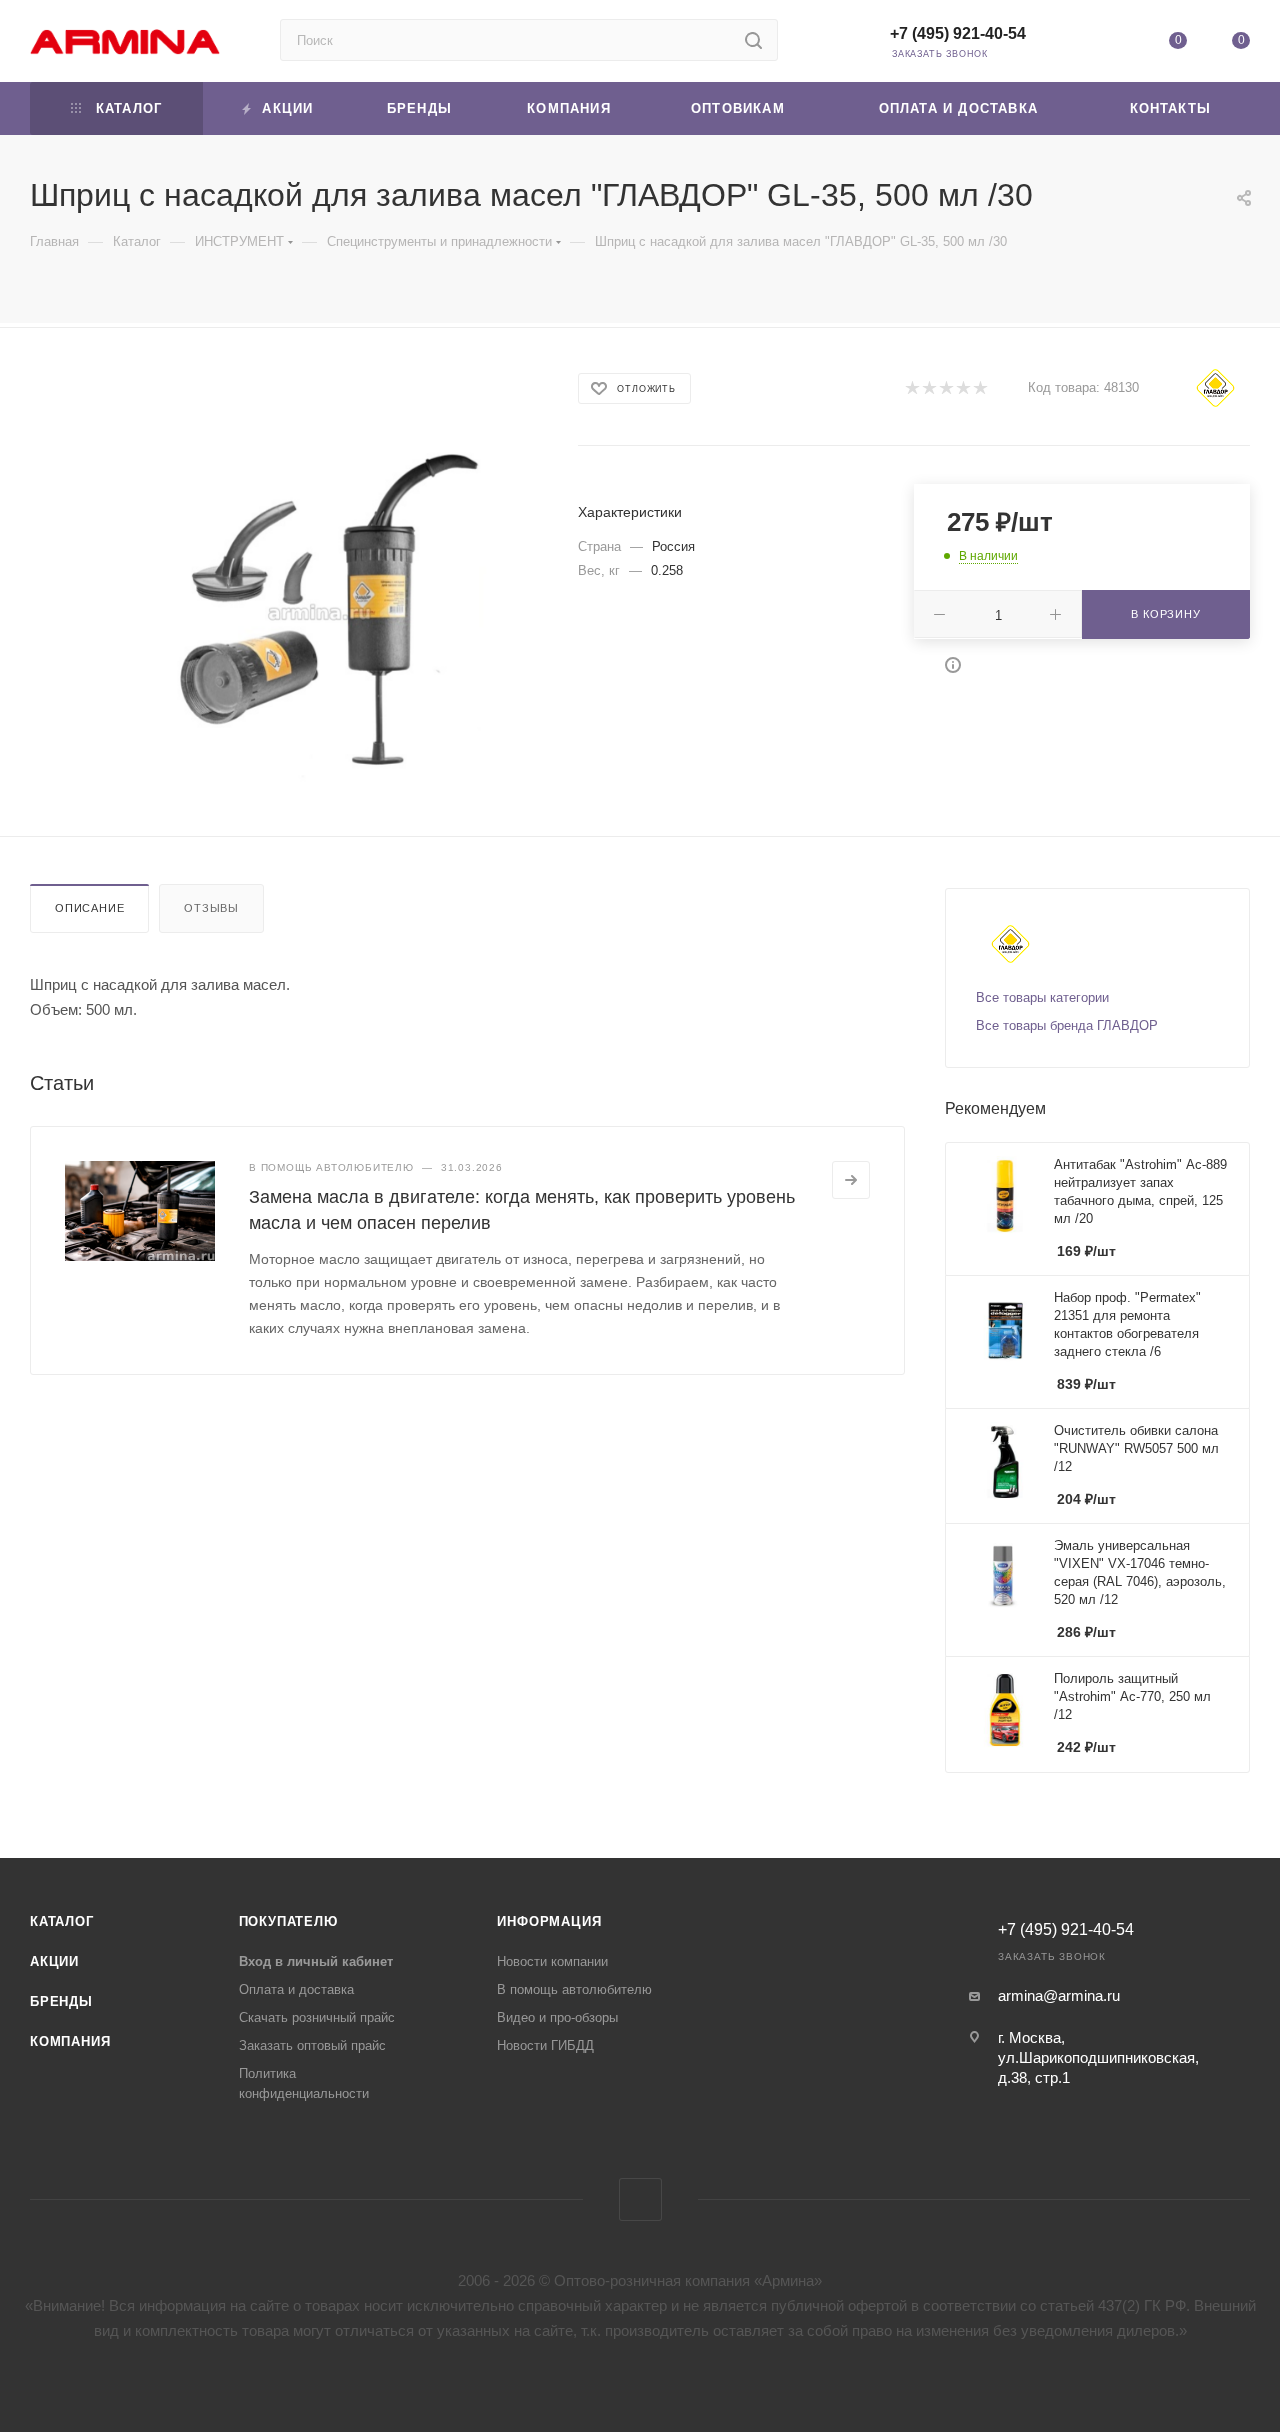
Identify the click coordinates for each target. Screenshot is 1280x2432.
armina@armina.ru (1059, 1995)
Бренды (61, 2001)
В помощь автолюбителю (574, 1989)
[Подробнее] (851, 1180)
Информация (549, 1921)
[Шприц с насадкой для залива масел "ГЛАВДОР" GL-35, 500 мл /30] (319, 611)
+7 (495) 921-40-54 (958, 33)
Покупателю (288, 1921)
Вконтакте (640, 2199)
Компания (70, 2041)
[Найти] (753, 40)
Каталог (62, 1921)
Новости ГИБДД (545, 2045)
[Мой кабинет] (1114, 44)
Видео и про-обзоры (557, 2017)
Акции (54, 1961)
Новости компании (552, 1961)
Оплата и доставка (296, 1989)
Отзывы (211, 908)
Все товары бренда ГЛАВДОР (1067, 1025)
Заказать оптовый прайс (312, 2045)
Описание (89, 908)
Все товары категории (1042, 997)
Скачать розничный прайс (317, 2017)
